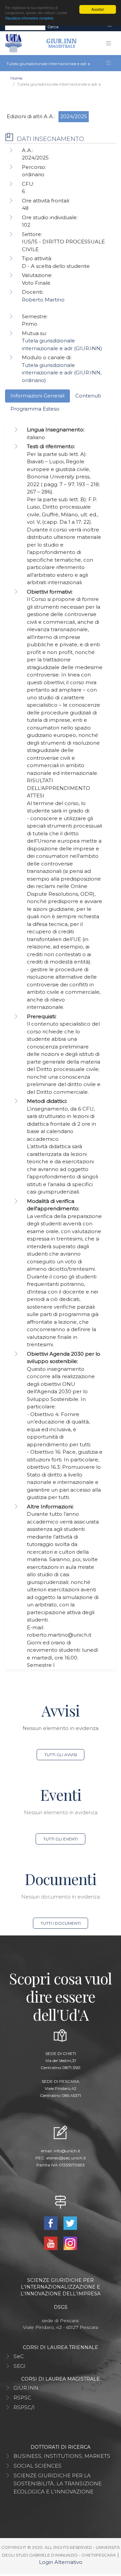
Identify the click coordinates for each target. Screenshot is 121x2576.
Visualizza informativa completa (29, 18)
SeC (19, 2356)
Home (16, 78)
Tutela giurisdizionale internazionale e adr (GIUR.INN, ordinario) (62, 373)
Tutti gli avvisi (61, 1755)
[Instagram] (70, 2243)
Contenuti (88, 396)
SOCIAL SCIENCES (37, 2466)
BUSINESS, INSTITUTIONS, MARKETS (62, 2456)
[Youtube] (51, 2243)
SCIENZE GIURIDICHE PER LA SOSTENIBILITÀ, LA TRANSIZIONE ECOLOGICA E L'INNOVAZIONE (57, 2484)
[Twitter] (70, 2223)
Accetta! (98, 9)
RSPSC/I (24, 2407)
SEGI (19, 2366)
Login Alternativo (61, 2562)
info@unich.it (67, 2151)
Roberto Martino (43, 300)
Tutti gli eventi (61, 1839)
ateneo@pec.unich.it (66, 2158)
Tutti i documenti (61, 1923)
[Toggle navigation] (110, 27)
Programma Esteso (35, 409)
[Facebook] (51, 2223)
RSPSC (22, 2398)
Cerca (53, 27)
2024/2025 (74, 116)
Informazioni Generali (37, 396)
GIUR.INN (26, 2388)
